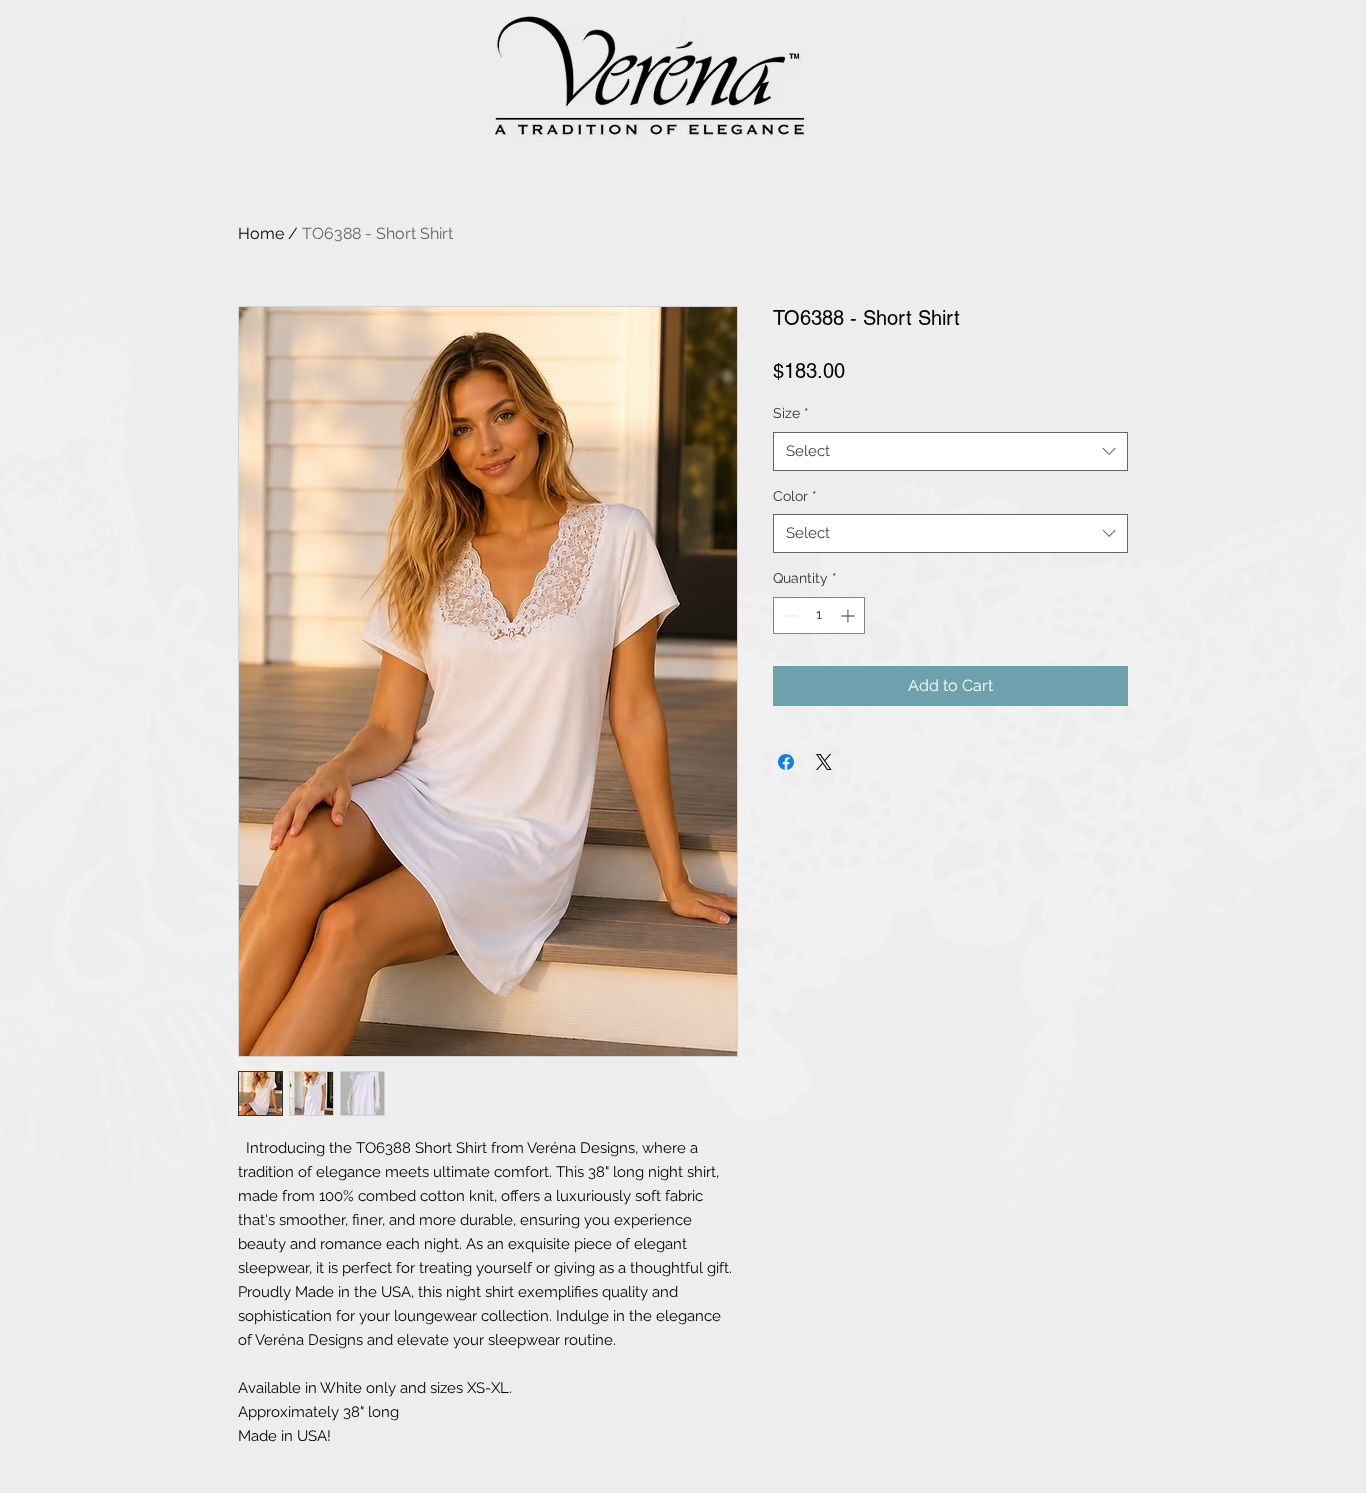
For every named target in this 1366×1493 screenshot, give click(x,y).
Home (261, 233)
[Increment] (849, 615)
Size (791, 413)
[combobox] (950, 451)
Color (795, 496)
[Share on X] (824, 762)
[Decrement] (788, 615)
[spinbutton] (819, 615)
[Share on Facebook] (786, 762)
